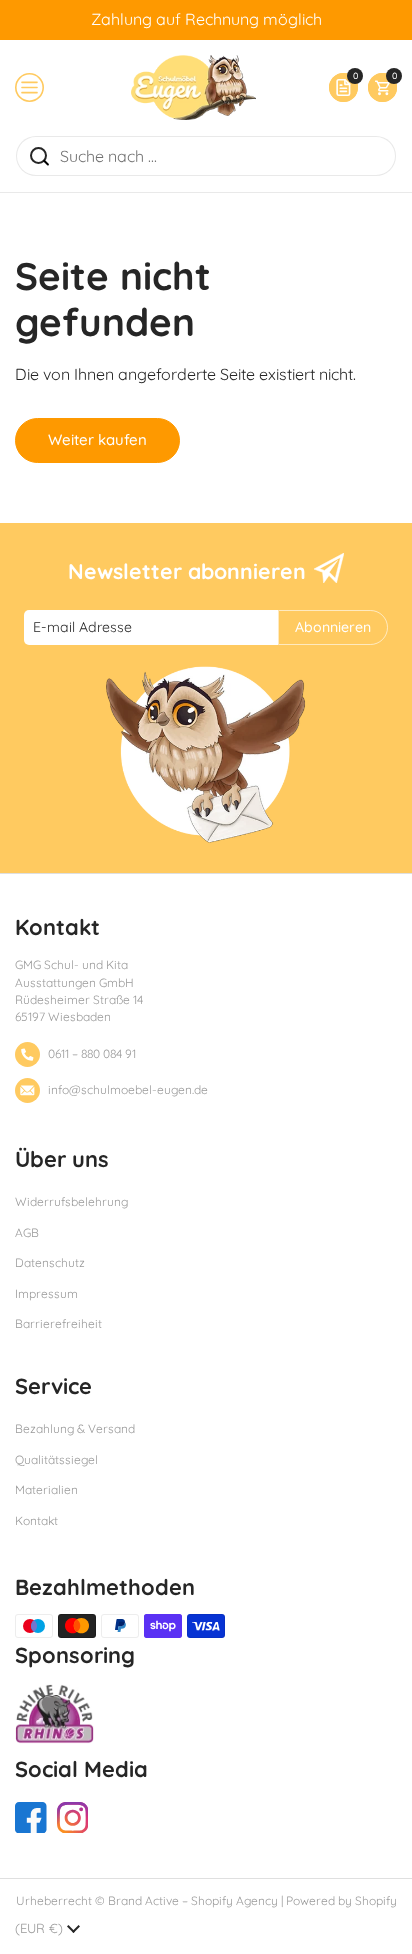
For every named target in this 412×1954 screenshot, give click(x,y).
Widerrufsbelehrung (71, 1201)
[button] (377, 87)
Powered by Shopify (341, 1900)
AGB (27, 1232)
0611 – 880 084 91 (92, 1053)
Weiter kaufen (97, 439)
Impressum (46, 1293)
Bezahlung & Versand (75, 1428)
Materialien (46, 1489)
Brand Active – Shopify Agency (193, 1900)
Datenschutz (50, 1262)
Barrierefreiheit (58, 1323)
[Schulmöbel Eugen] (193, 87)
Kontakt (36, 1520)
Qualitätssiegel (56, 1459)
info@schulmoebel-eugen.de (128, 1089)
